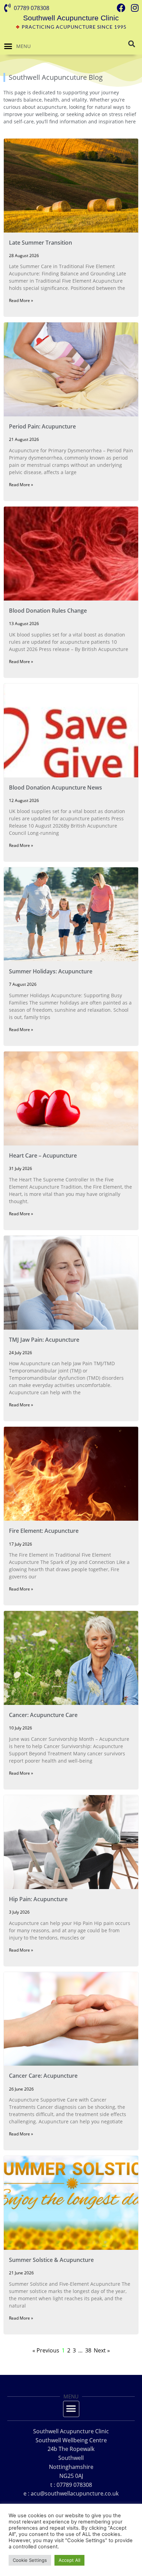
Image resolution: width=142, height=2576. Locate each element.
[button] (8, 46)
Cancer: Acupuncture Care (43, 1715)
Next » (102, 2350)
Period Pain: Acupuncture (42, 426)
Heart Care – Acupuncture (43, 1155)
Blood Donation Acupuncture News (55, 787)
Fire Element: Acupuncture (44, 1531)
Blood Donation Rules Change (48, 611)
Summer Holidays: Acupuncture (51, 971)
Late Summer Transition (40, 243)
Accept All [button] (69, 2560)
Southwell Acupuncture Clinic (71, 18)
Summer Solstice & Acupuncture (51, 2260)
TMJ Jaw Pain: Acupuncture (44, 1340)
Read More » (21, 300)
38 (88, 2350)
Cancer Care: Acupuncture (43, 2076)
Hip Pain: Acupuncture (38, 1899)
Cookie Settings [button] (30, 2560)
